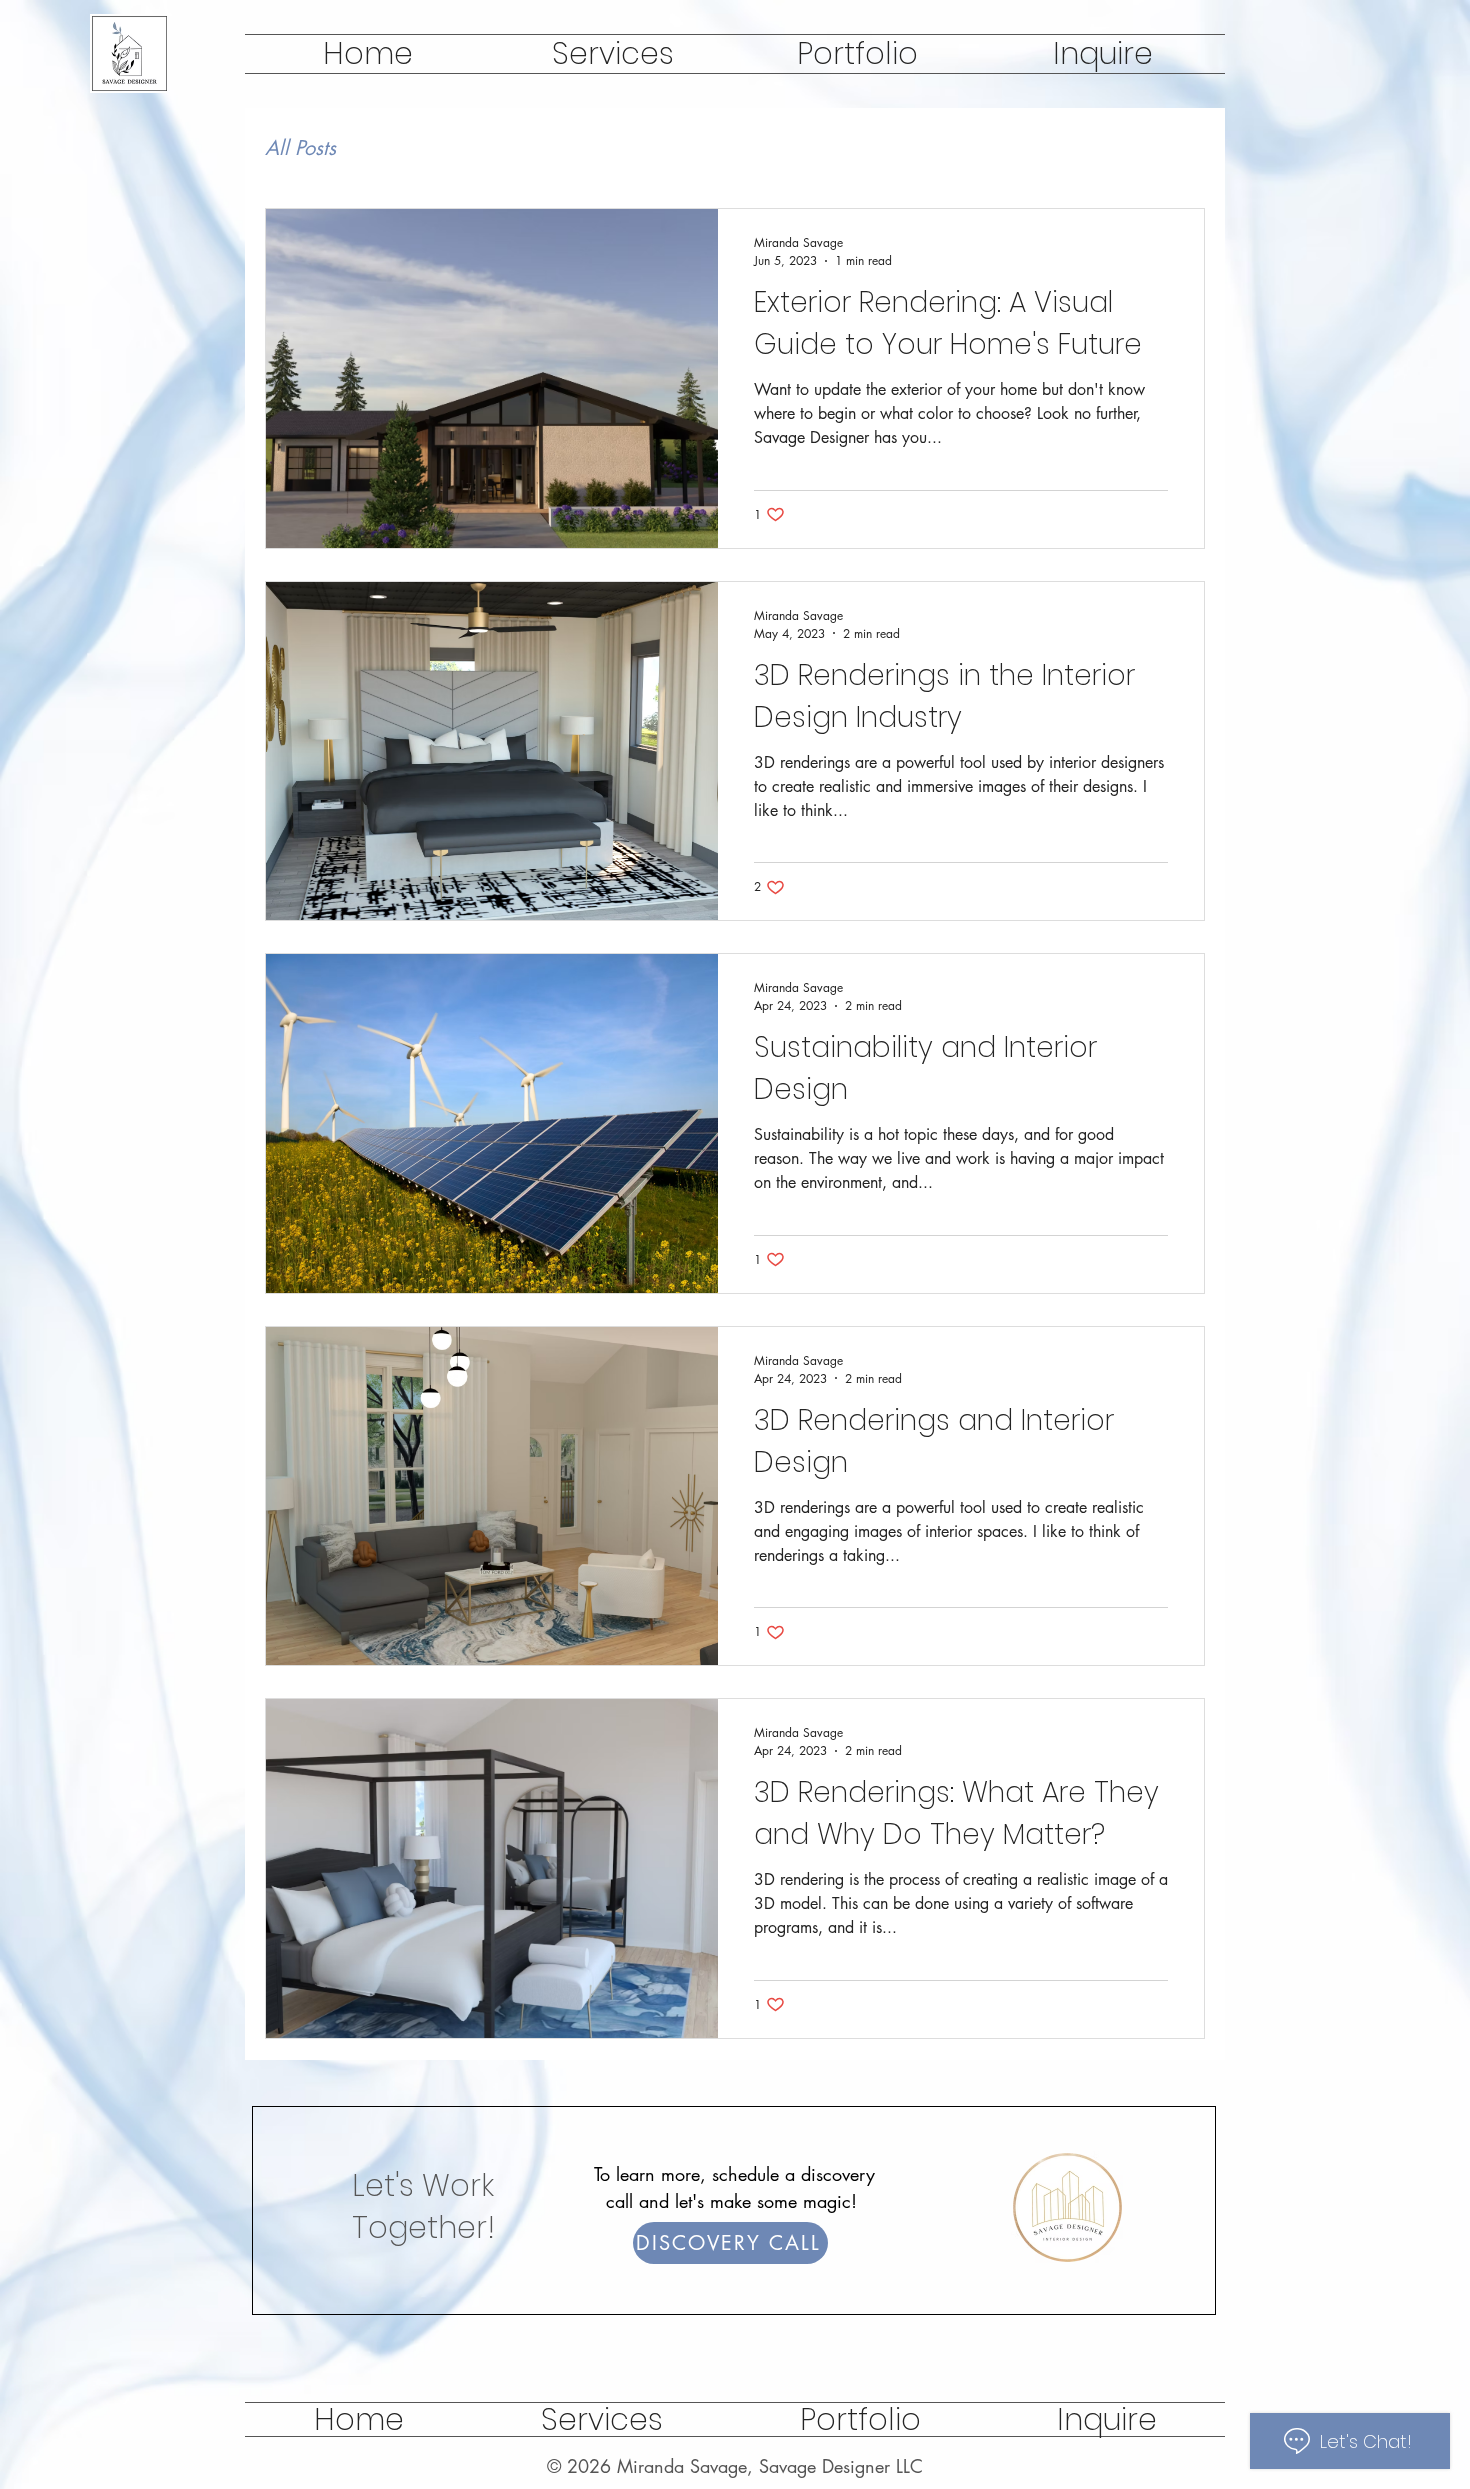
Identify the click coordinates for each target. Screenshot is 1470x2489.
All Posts (300, 148)
